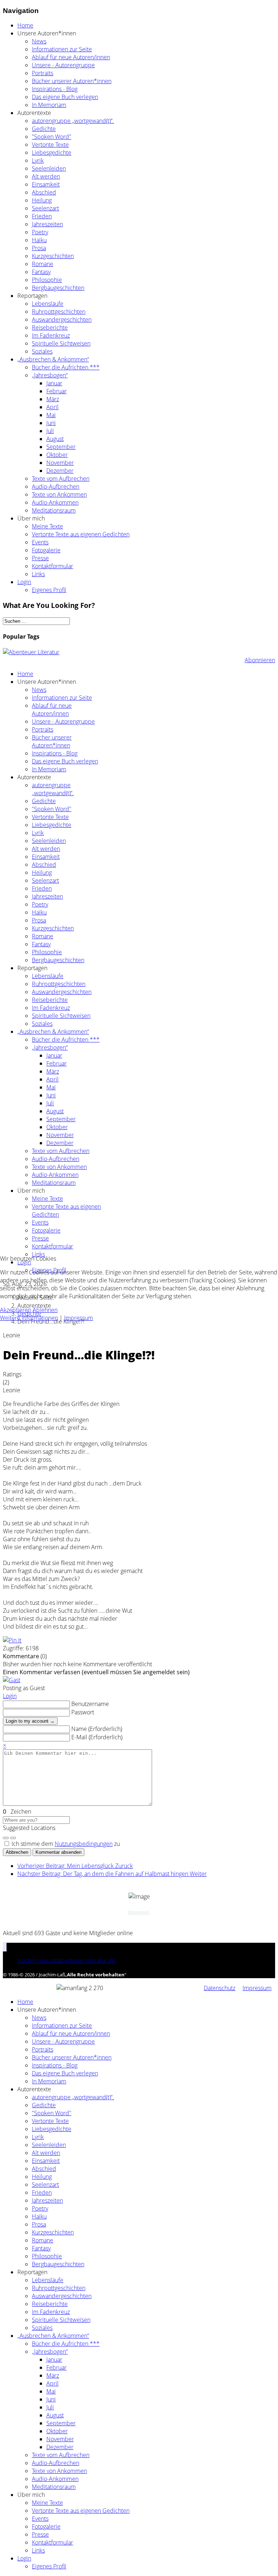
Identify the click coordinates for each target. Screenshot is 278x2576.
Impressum (79, 1318)
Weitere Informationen (29, 1318)
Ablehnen (45, 1310)
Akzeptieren (16, 1310)
